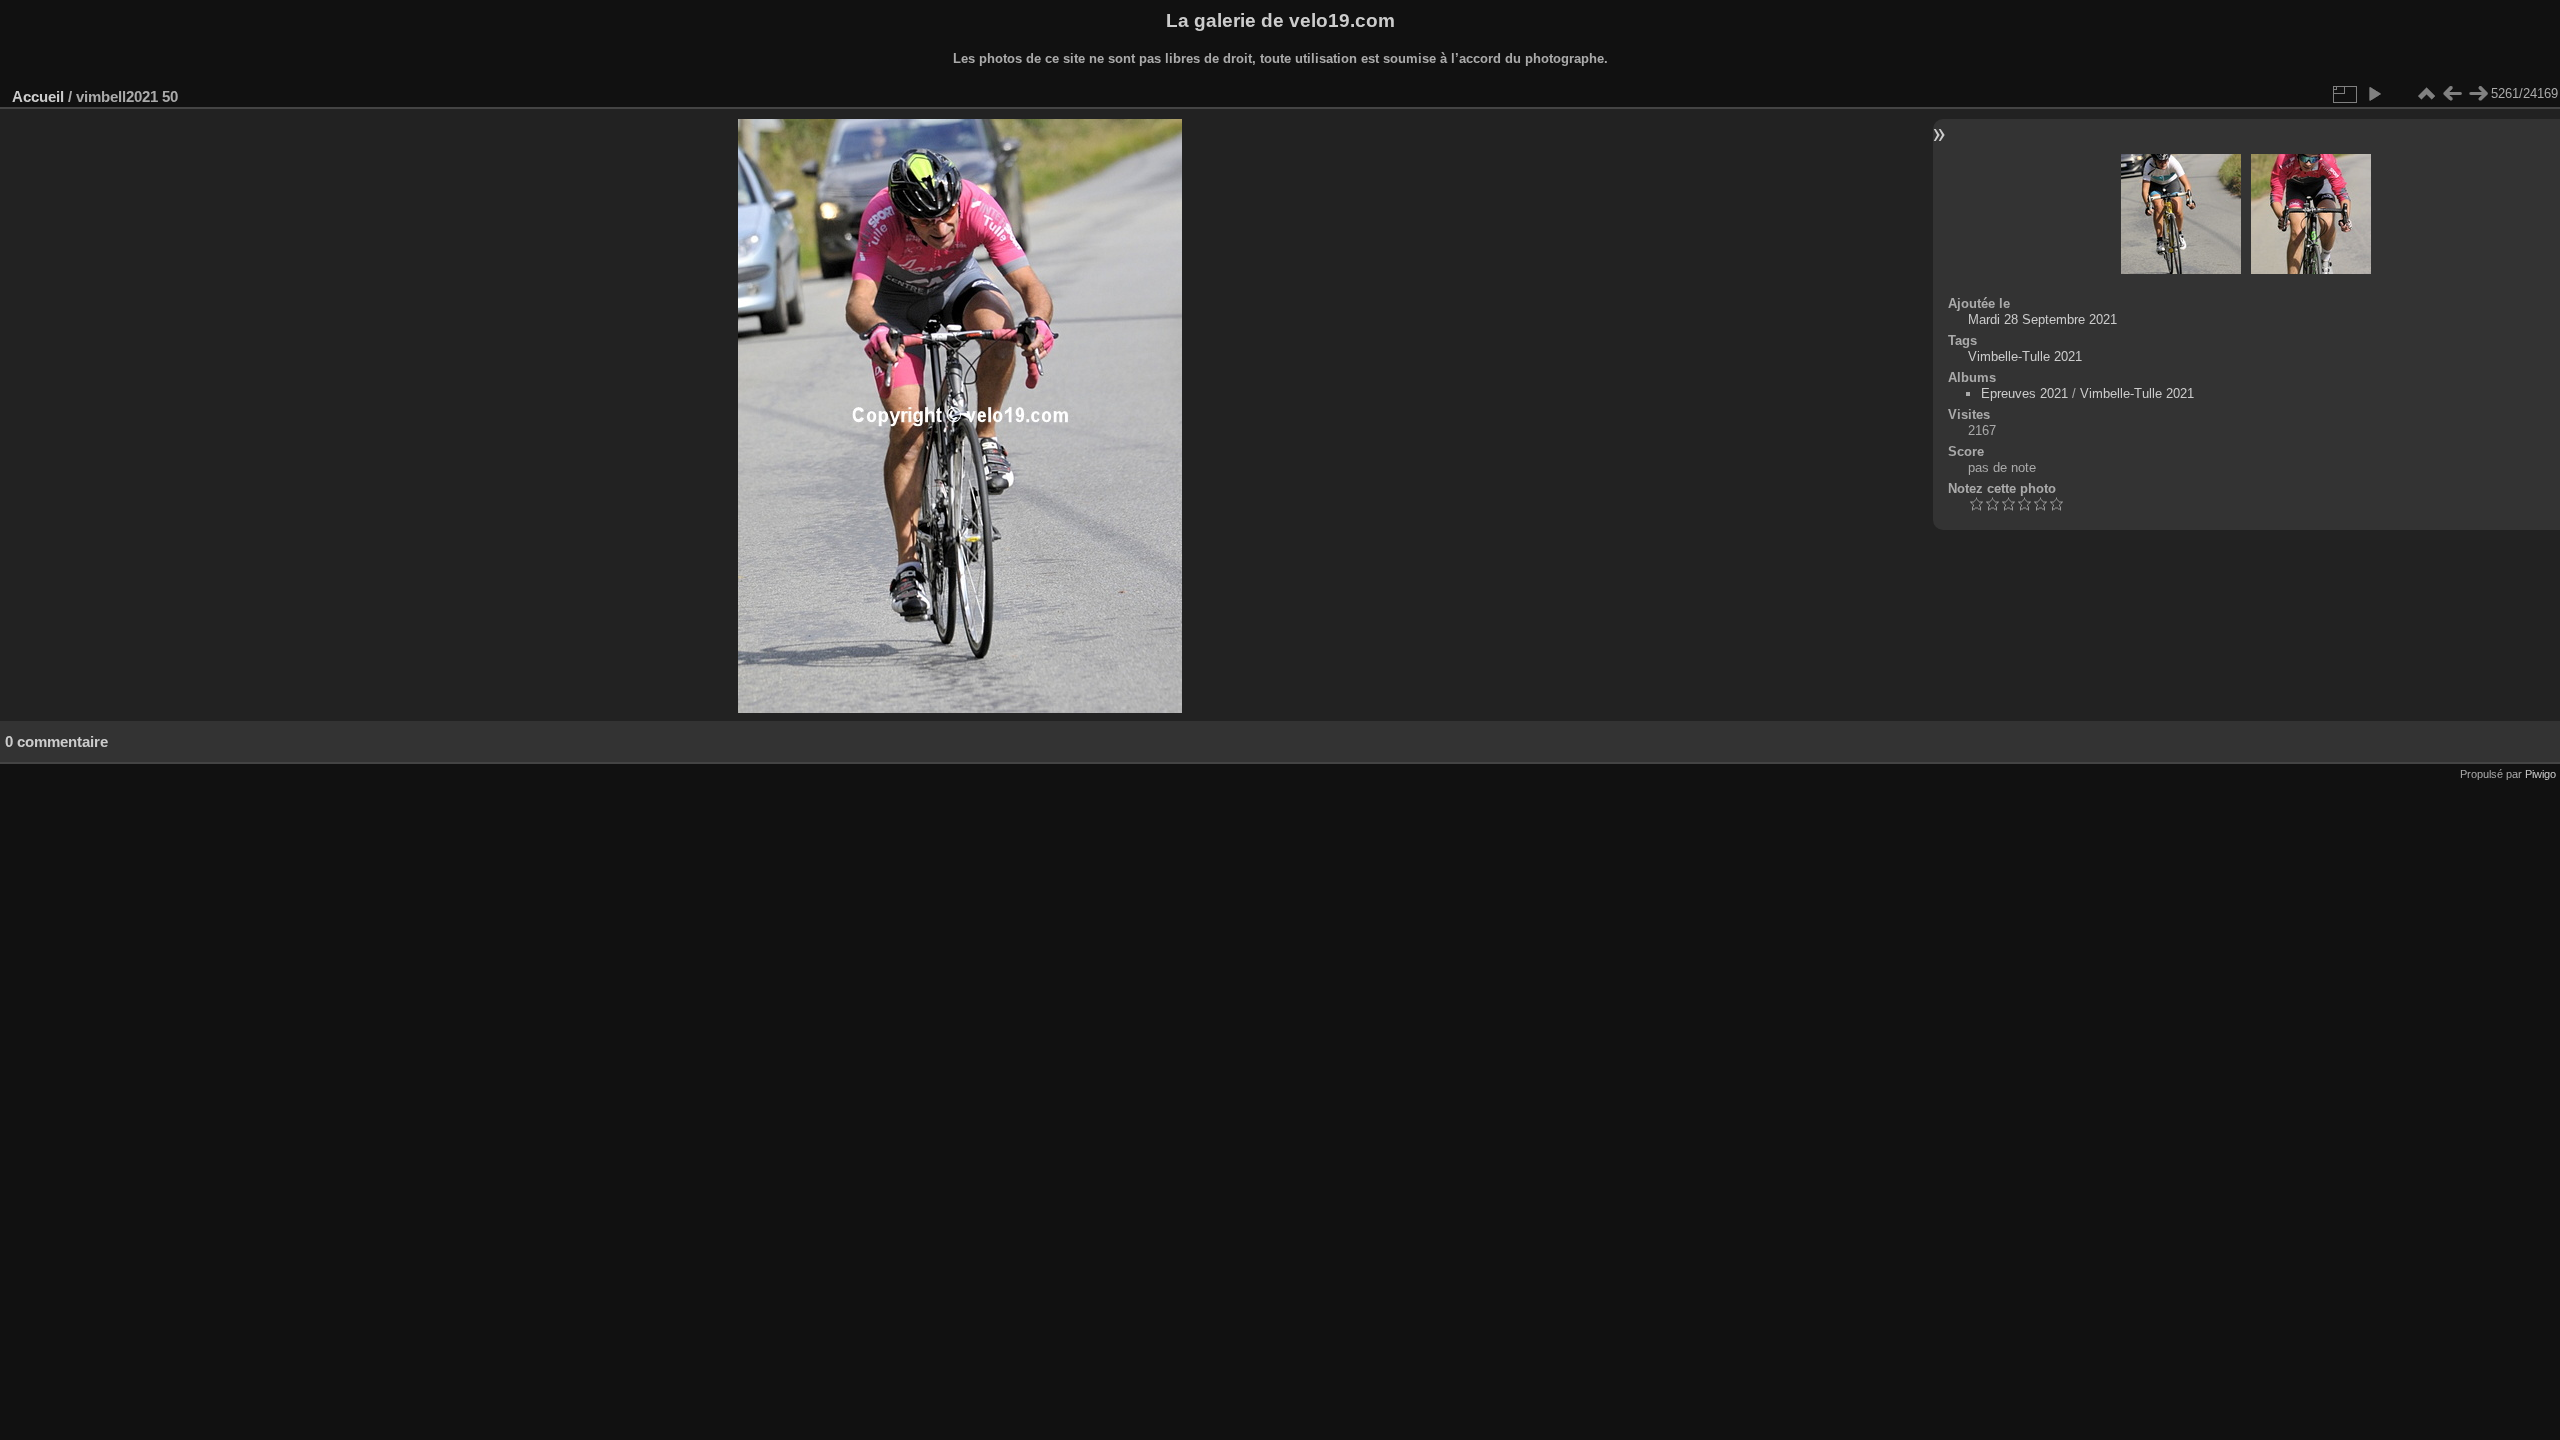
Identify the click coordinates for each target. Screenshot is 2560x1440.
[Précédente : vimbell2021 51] (2452, 94)
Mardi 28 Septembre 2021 (2042, 319)
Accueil (38, 96)
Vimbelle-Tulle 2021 (2025, 356)
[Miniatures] (2426, 94)
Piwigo (2540, 774)
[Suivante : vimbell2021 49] (2478, 94)
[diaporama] (2374, 94)
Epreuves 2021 (2024, 393)
